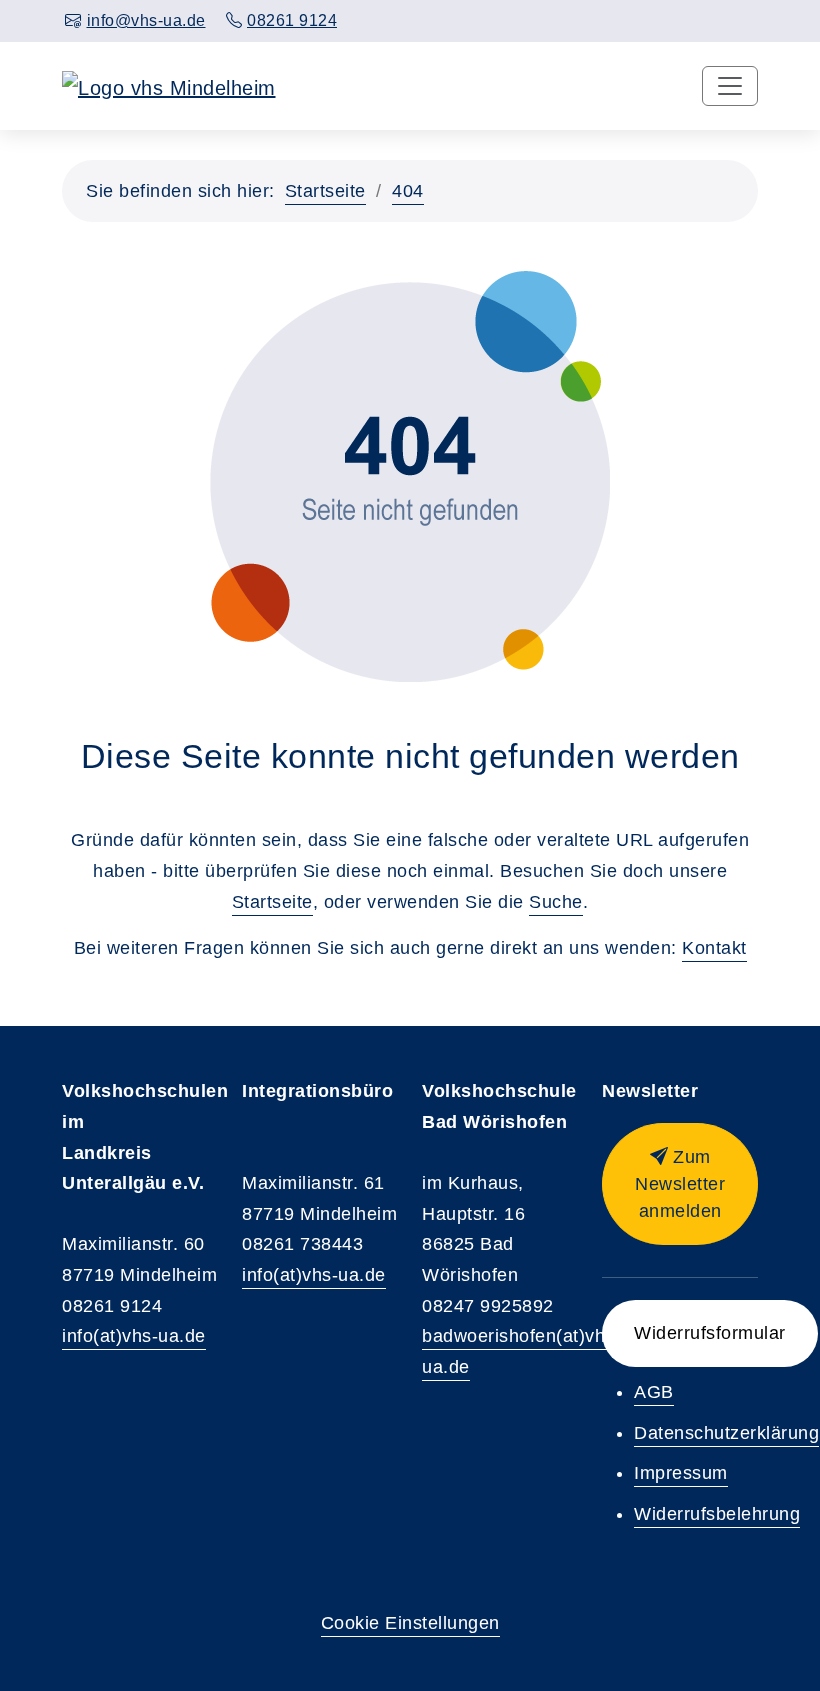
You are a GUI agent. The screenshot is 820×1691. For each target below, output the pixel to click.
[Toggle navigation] (730, 86)
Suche (556, 902)
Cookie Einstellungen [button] (410, 1623)
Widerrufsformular (710, 1333)
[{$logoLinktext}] (169, 86)
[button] (680, 1184)
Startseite (325, 191)
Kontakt (714, 948)
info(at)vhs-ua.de (134, 1336)
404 (408, 191)
